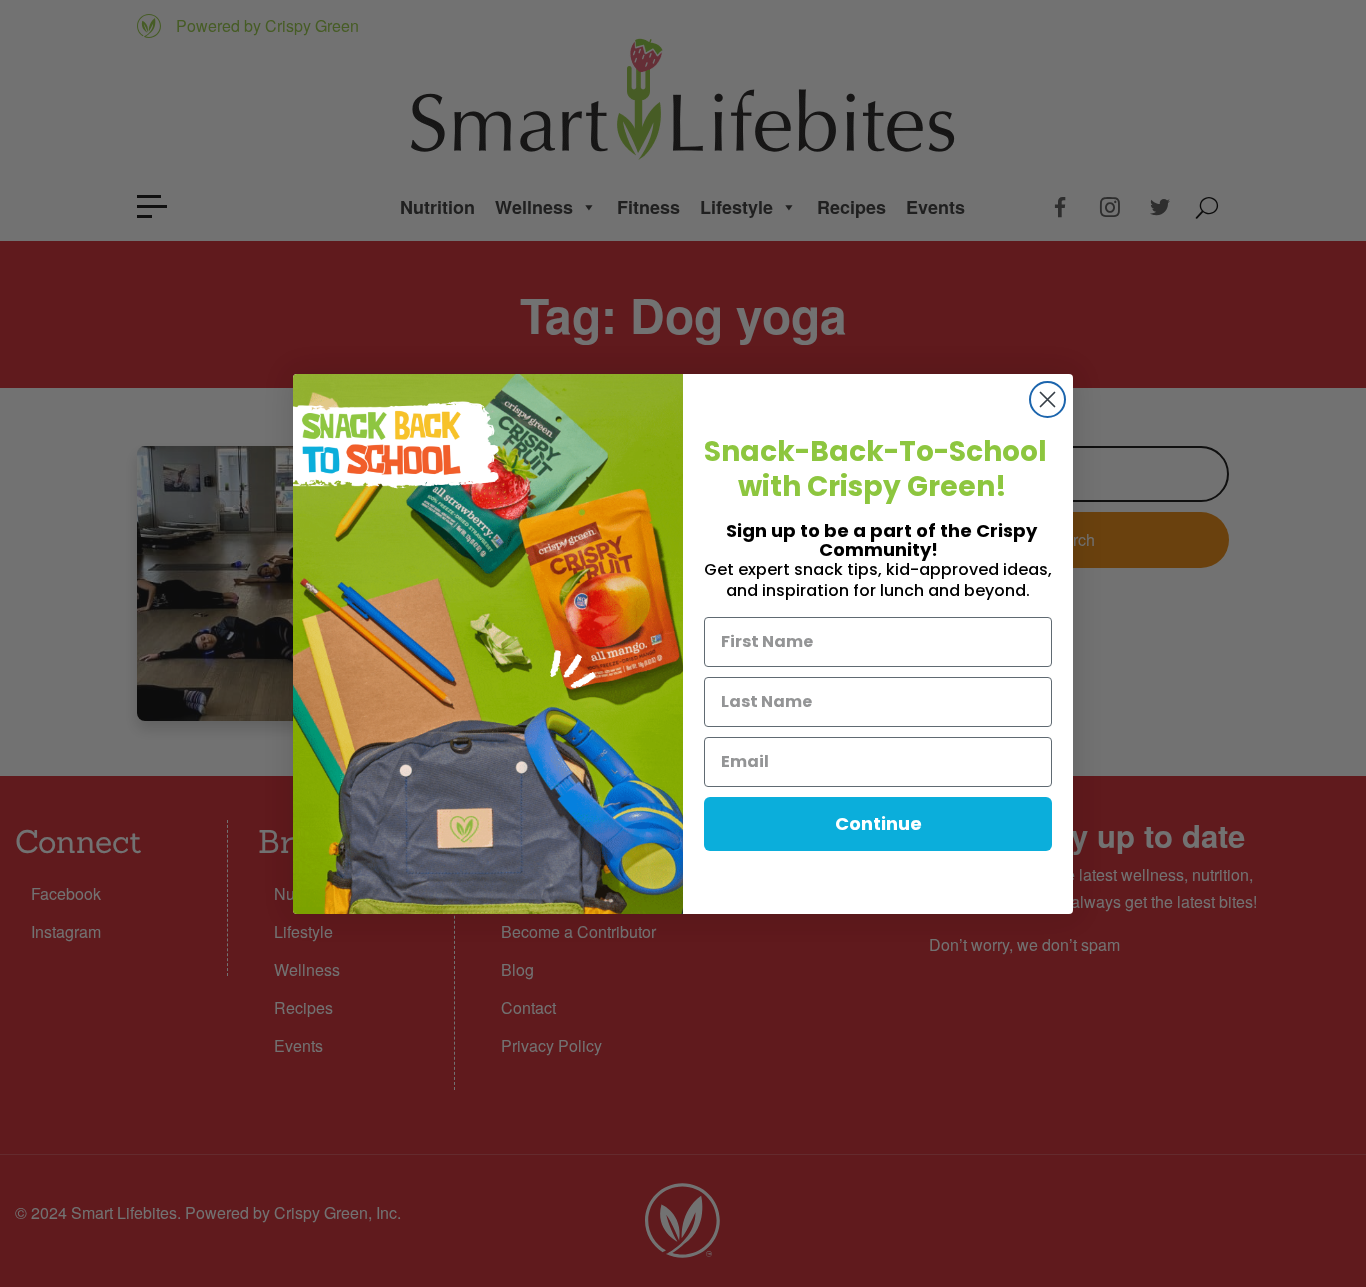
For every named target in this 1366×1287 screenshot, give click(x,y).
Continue (878, 823)
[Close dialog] (1047, 399)
